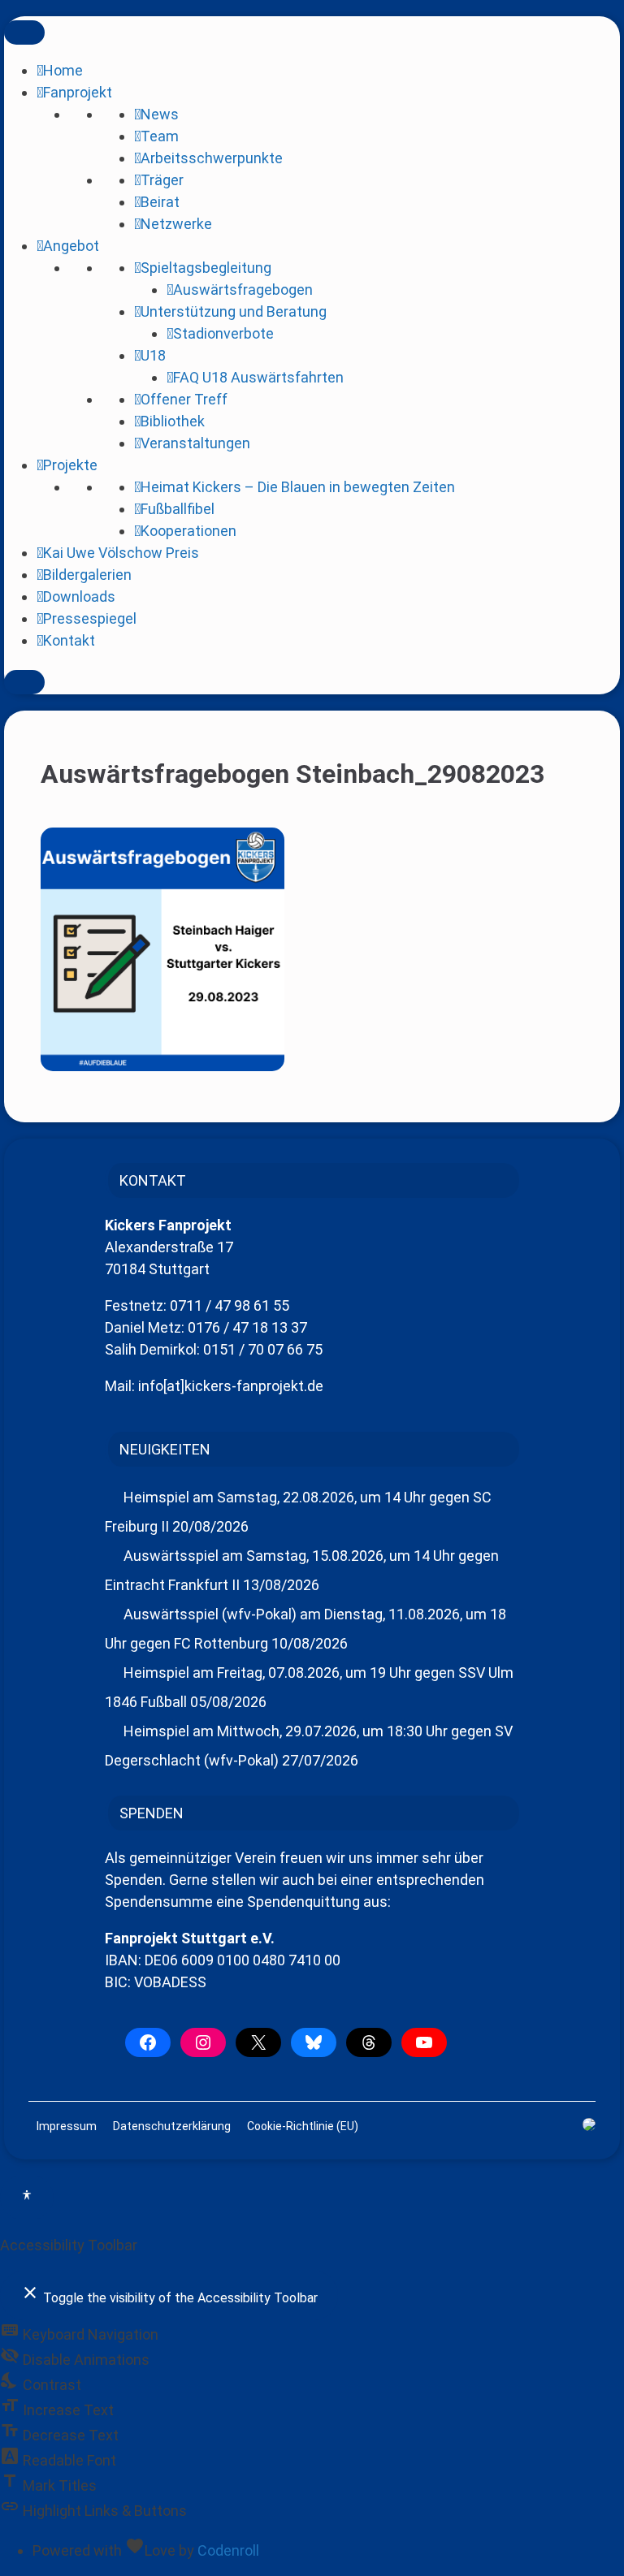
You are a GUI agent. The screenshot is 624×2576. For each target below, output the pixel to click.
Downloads (79, 596)
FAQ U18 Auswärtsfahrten (258, 377)
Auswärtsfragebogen (243, 290)
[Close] (24, 682)
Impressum (67, 2126)
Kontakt (69, 640)
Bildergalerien (87, 575)
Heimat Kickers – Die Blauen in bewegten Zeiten (298, 487)
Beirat (160, 202)
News (160, 114)
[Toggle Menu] (24, 32)
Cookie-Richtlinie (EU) (303, 2126)
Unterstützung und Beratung (234, 311)
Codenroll (228, 2550)
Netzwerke (176, 224)
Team (160, 136)
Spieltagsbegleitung (206, 268)
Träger (162, 180)
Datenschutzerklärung (172, 2126)
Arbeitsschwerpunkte (212, 158)
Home (63, 70)
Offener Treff (184, 399)
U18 (153, 355)
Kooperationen (188, 531)
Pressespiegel (90, 618)
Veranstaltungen (195, 443)
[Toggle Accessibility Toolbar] (27, 2198)
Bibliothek (173, 421)
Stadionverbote (223, 333)
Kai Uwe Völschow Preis (121, 553)
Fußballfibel (178, 509)
